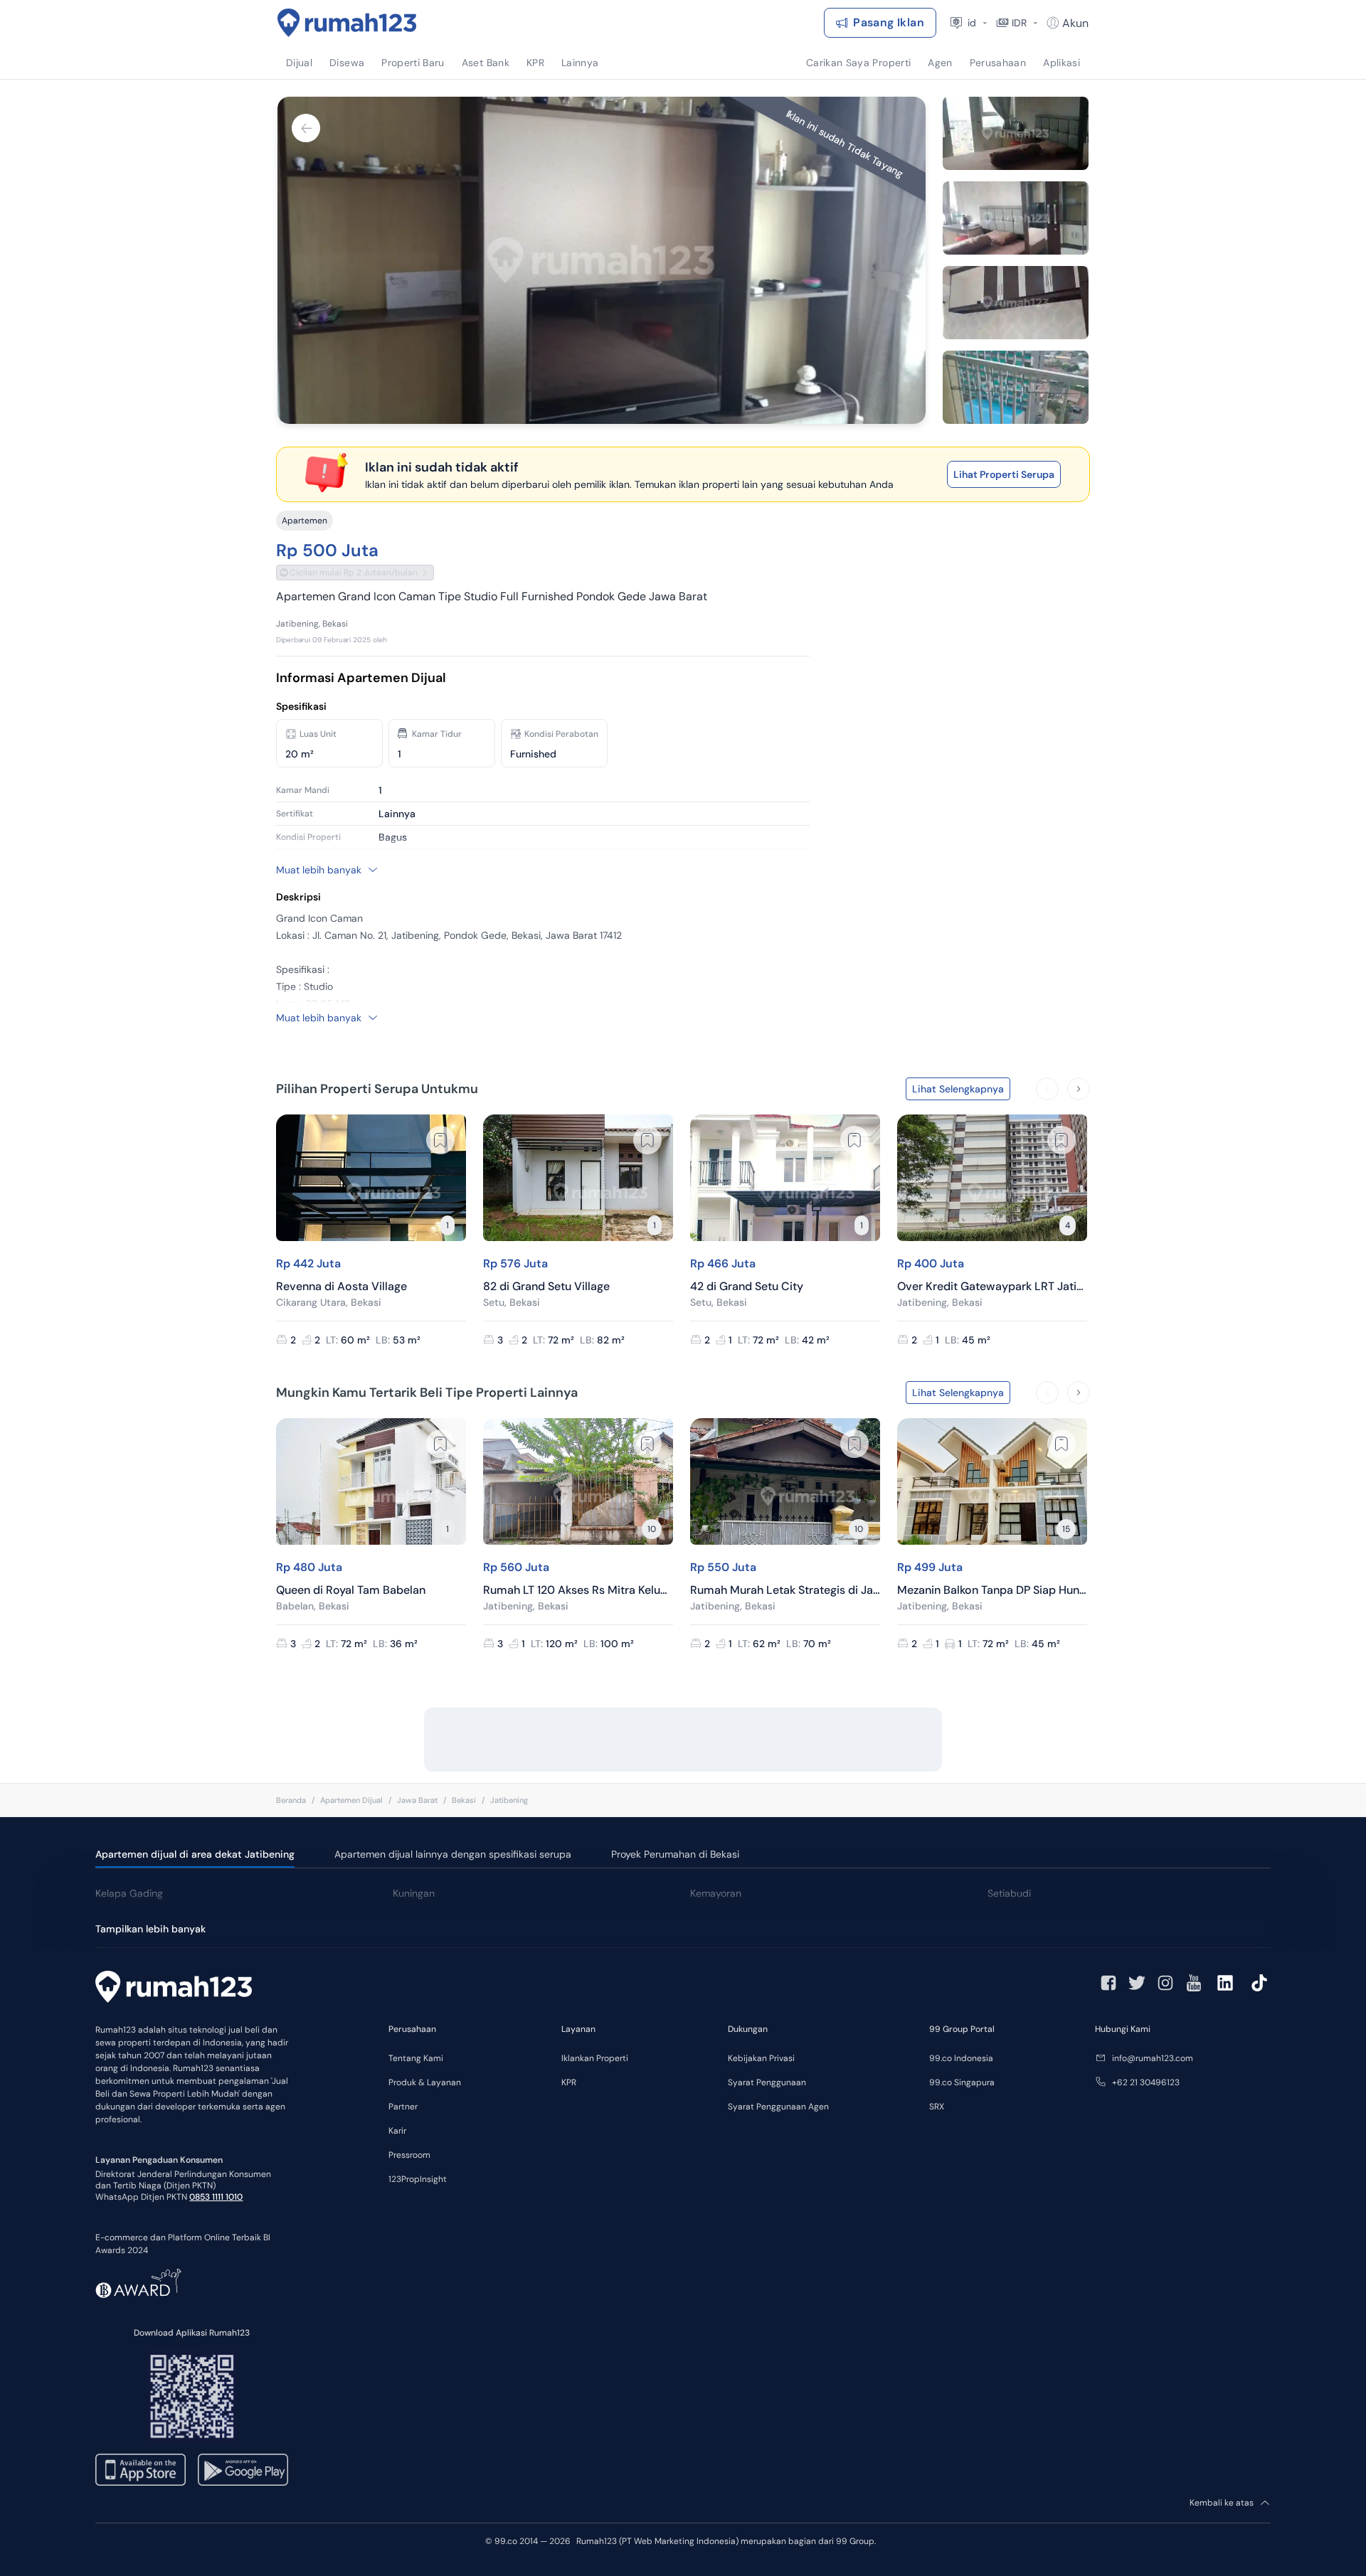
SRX (937, 2107)
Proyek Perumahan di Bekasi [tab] (675, 1854)
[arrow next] (1079, 1089)
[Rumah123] (347, 23)
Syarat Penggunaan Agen (778, 2107)
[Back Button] (306, 128)
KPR (569, 2082)
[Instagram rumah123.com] (1165, 1983)
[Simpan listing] (440, 1140)
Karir (397, 2131)
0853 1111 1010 (216, 2197)
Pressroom (409, 2155)
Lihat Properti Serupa (1004, 474)
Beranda (291, 1800)
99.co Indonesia (961, 2058)
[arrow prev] (1047, 1089)
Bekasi (464, 1800)
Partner (403, 2107)
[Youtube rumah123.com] (1194, 1983)
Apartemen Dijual (351, 1800)
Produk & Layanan (425, 2082)
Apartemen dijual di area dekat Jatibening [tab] (195, 1854)
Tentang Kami (416, 2058)
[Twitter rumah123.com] (1137, 1983)
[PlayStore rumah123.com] (243, 2470)
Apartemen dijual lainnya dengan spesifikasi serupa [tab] (453, 1854)
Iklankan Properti (595, 2058)
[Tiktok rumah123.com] (1259, 1983)
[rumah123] (174, 1989)
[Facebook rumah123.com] (1108, 1983)
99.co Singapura (962, 2082)
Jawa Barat (417, 1800)
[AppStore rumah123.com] (141, 2470)
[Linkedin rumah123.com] (1225, 1983)
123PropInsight (418, 2179)
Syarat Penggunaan (767, 2082)
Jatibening (509, 1800)
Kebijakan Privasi (761, 2058)
